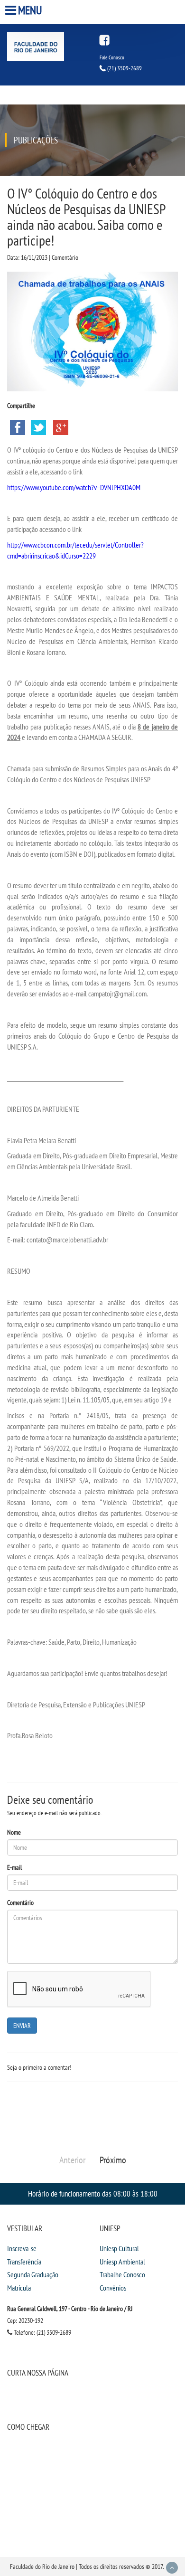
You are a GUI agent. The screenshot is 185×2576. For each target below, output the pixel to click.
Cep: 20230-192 (25, 2320)
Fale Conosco (112, 57)
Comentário (20, 1903)
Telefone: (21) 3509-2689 (42, 2332)
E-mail (14, 1867)
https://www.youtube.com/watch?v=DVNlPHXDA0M (74, 487)
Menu (30, 10)
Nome (14, 1832)
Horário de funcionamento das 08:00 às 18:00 (93, 2193)
